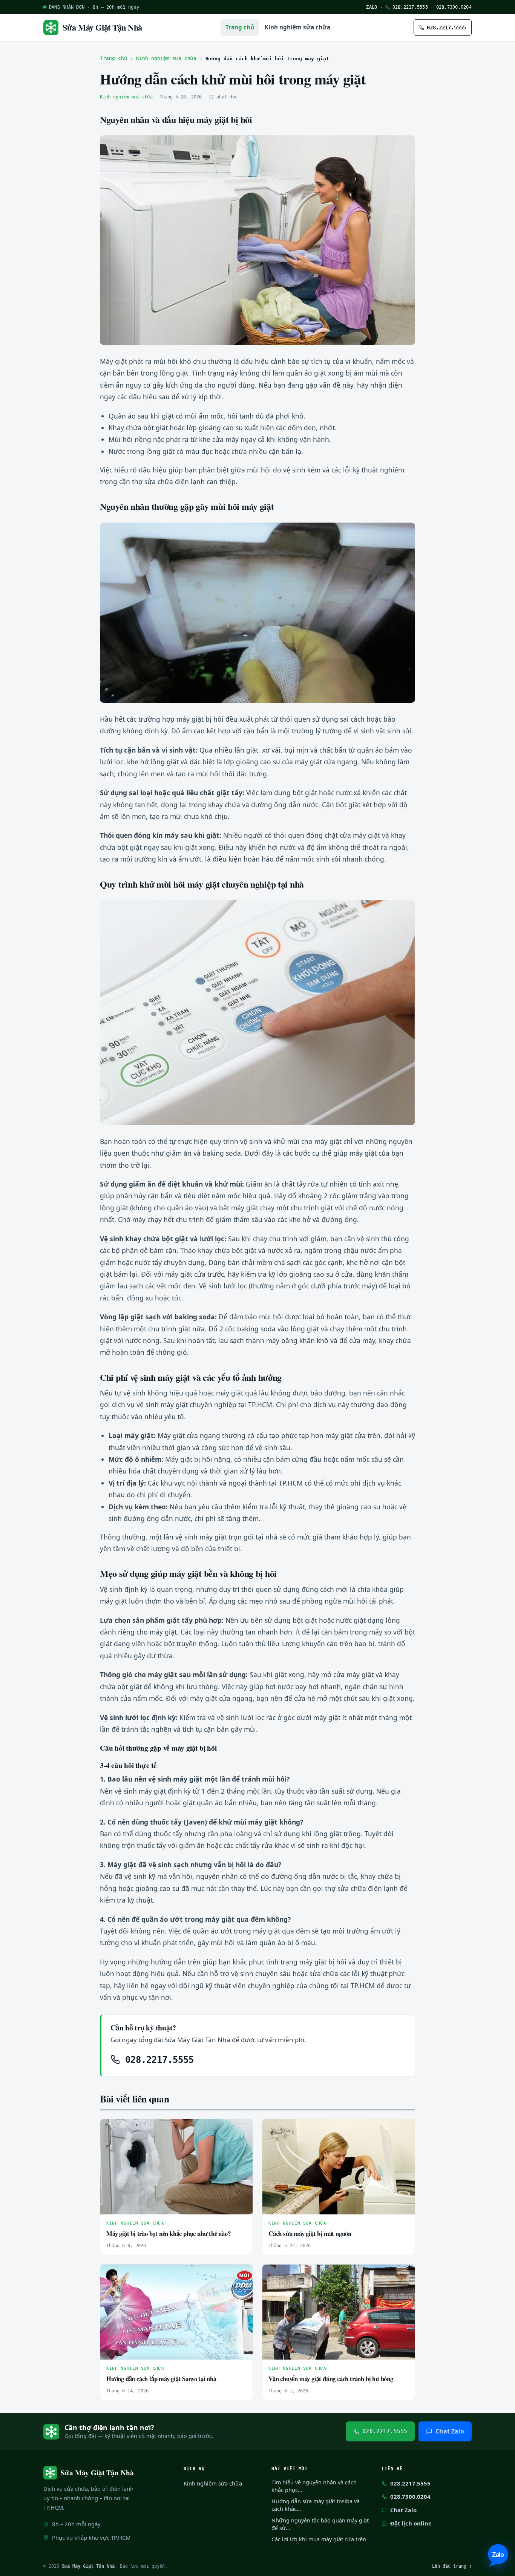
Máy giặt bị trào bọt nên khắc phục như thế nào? (169, 2233)
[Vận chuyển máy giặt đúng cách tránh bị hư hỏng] (339, 2312)
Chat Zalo (450, 2431)
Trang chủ (240, 27)
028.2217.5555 (409, 7)
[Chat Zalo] (498, 2555)
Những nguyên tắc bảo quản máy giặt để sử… (320, 2524)
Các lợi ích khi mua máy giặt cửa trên (319, 2539)
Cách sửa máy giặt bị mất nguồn (310, 2233)
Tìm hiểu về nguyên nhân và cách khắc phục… (314, 2486)
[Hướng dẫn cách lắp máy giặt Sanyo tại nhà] (176, 2312)
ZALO (372, 7)
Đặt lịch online (411, 2523)
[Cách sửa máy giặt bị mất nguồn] (339, 2167)
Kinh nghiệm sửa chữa (297, 27)
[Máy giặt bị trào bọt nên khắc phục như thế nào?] (176, 2167)
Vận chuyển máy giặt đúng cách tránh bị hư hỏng (331, 2379)
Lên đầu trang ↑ (452, 2566)
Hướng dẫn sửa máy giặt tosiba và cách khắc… (316, 2505)
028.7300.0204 (454, 7)
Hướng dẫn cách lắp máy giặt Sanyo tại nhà (161, 2379)
